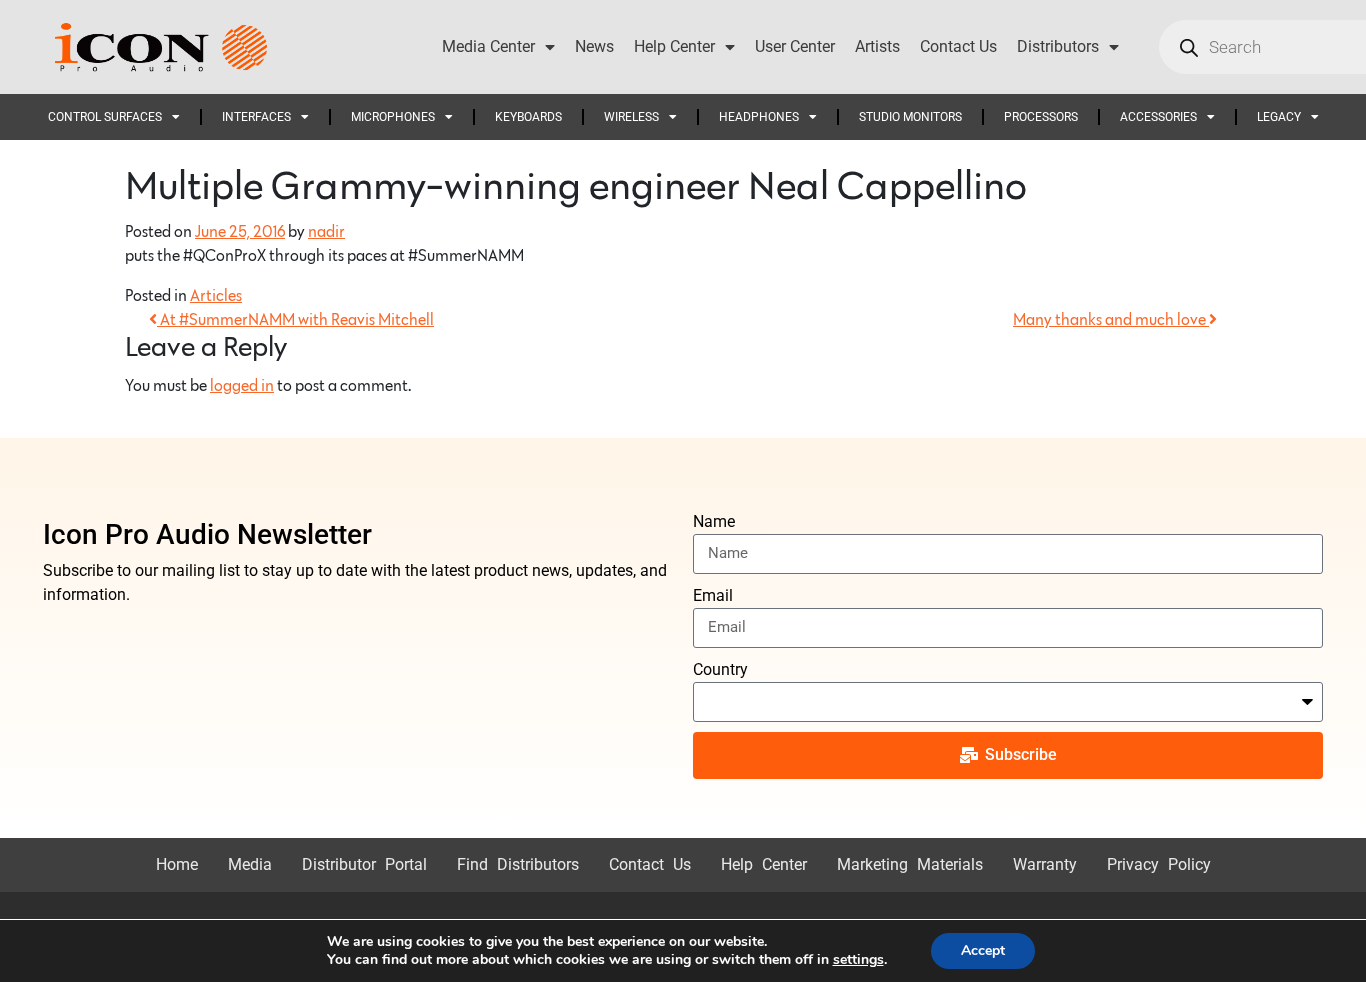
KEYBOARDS (528, 117)
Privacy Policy (1159, 864)
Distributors (1058, 46)
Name (714, 521)
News (594, 46)
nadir (326, 232)
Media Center (488, 46)
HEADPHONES (759, 117)
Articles (216, 296)
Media (250, 864)
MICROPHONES (393, 117)
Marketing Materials (910, 864)
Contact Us (958, 46)
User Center (795, 46)
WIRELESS (631, 117)
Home (177, 864)
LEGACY (1279, 117)
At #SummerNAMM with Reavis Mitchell (295, 320)
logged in (242, 386)
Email (713, 595)
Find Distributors (518, 864)
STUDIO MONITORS (910, 117)
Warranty (1045, 864)
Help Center (674, 46)
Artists (877, 46)
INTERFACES (256, 117)
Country (720, 669)
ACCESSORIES (1158, 117)
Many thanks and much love (1111, 320)
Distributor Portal (364, 864)
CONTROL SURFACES (105, 117)
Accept (983, 950)
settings (858, 960)
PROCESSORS (1041, 117)
